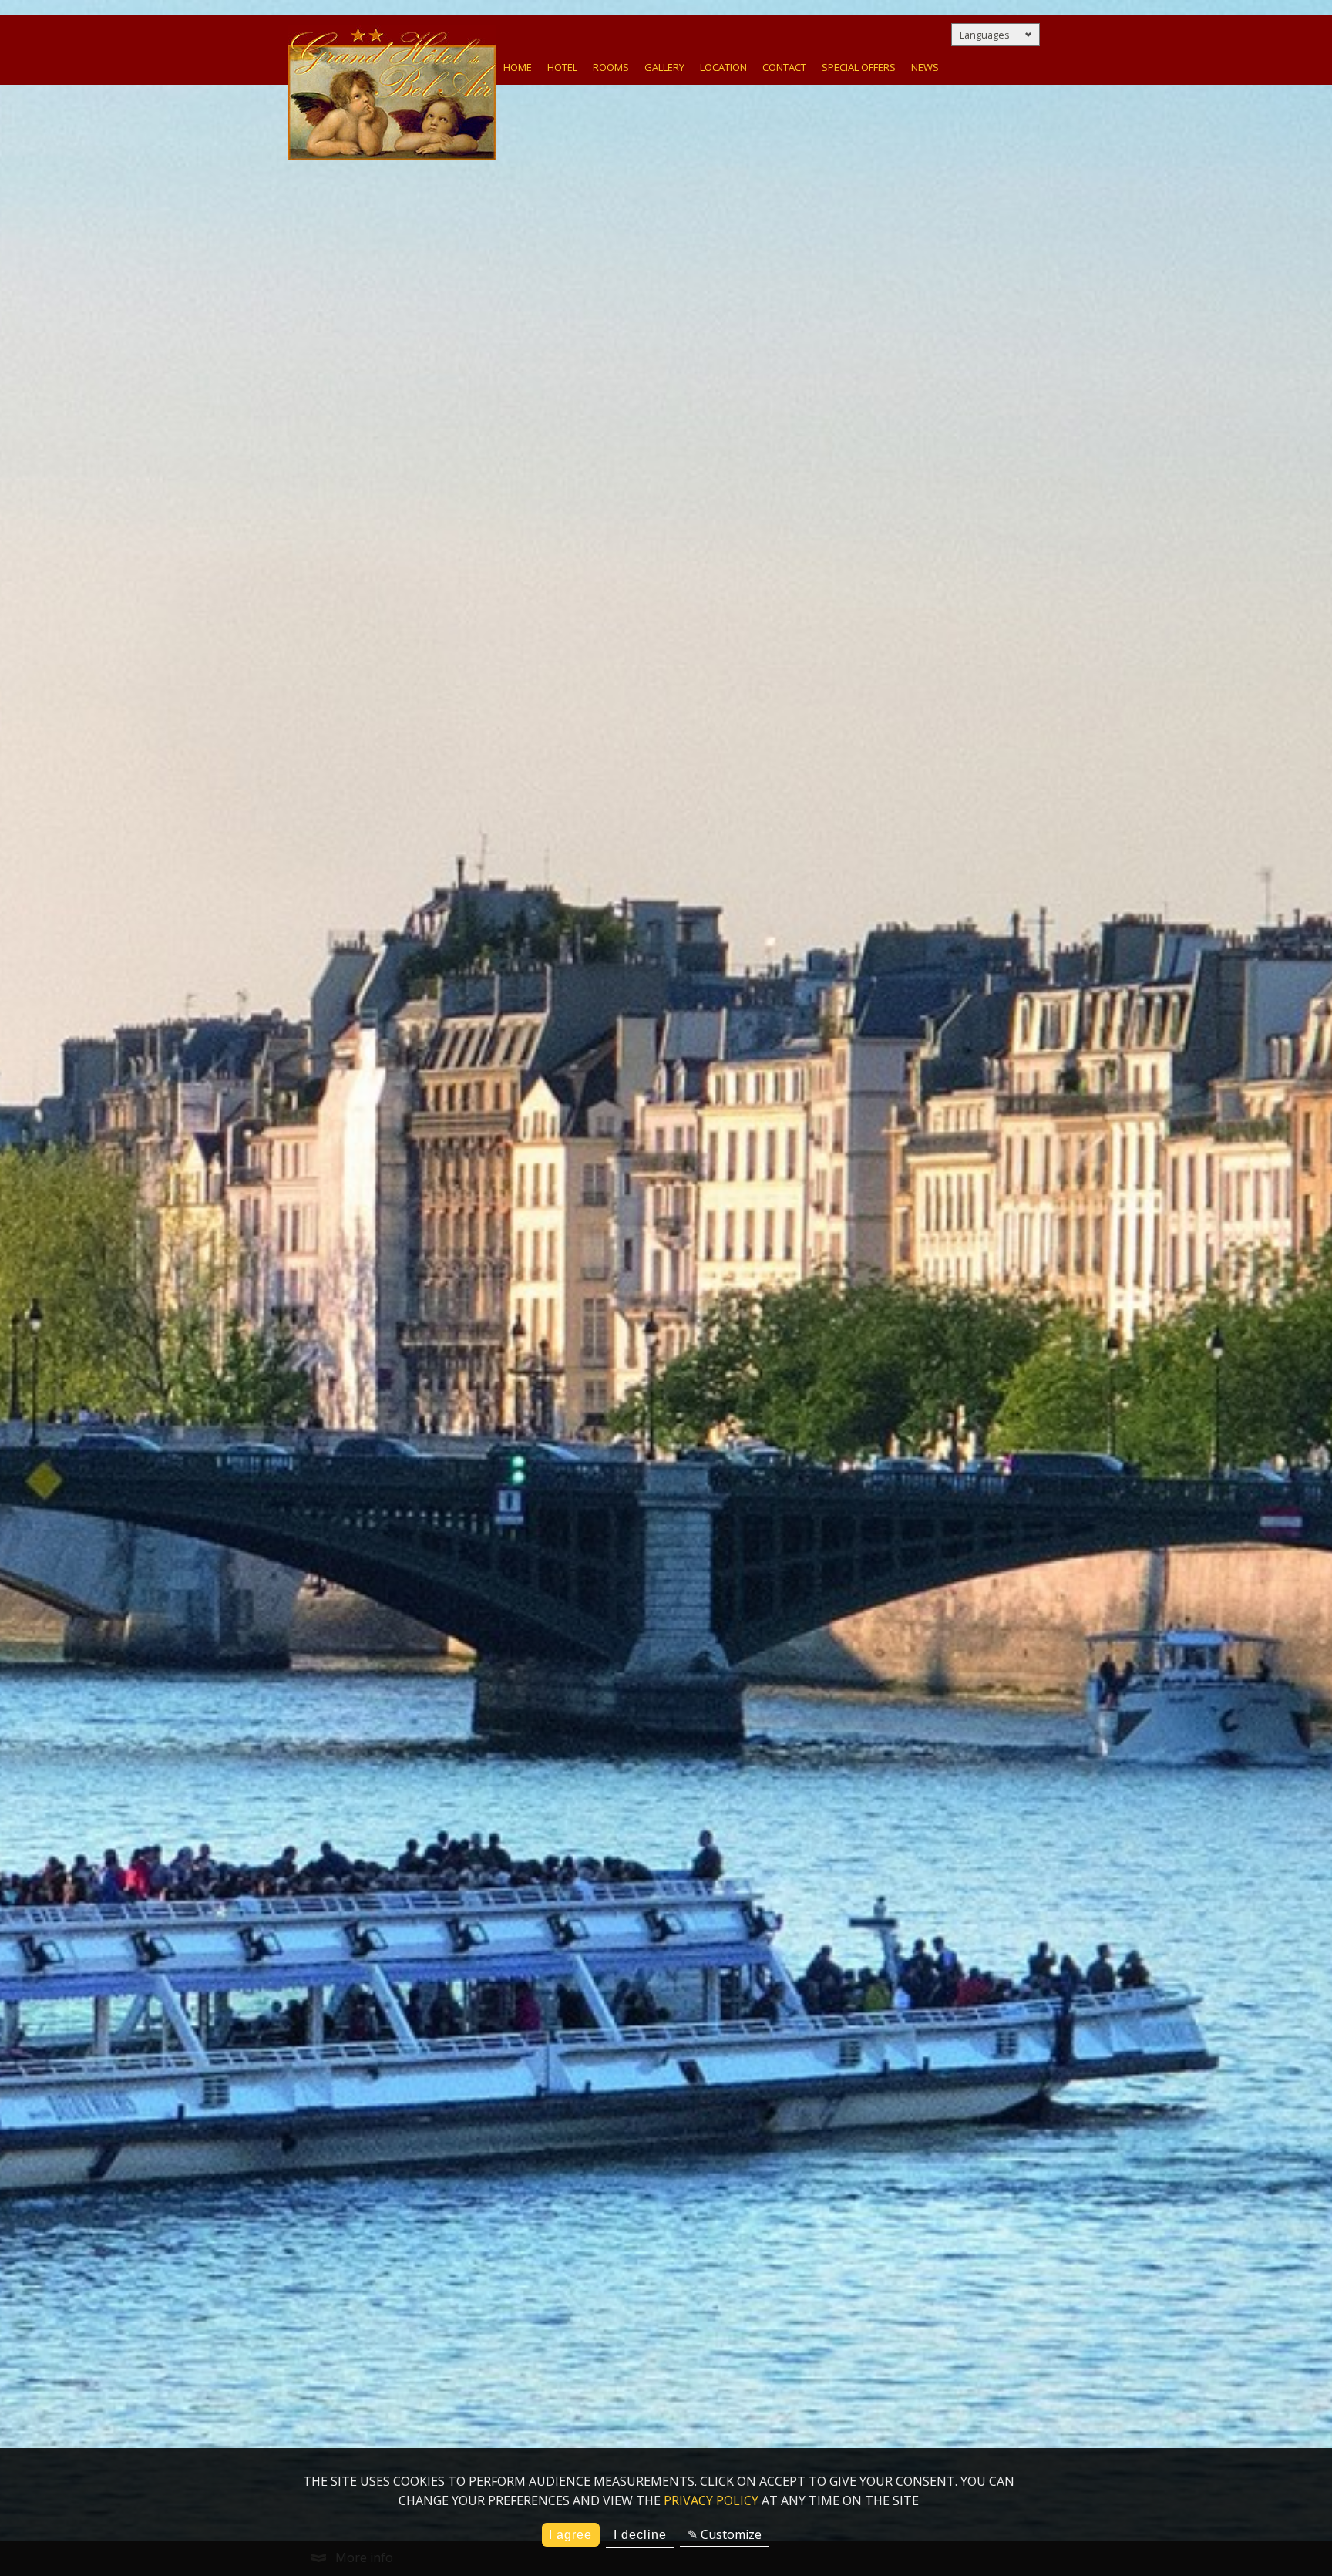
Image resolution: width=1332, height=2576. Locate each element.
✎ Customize (725, 2534)
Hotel (562, 67)
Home (518, 67)
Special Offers (859, 67)
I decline (640, 2535)
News (925, 67)
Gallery (664, 67)
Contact (784, 67)
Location (723, 67)
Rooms (611, 67)
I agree (570, 2535)
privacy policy (711, 2500)
